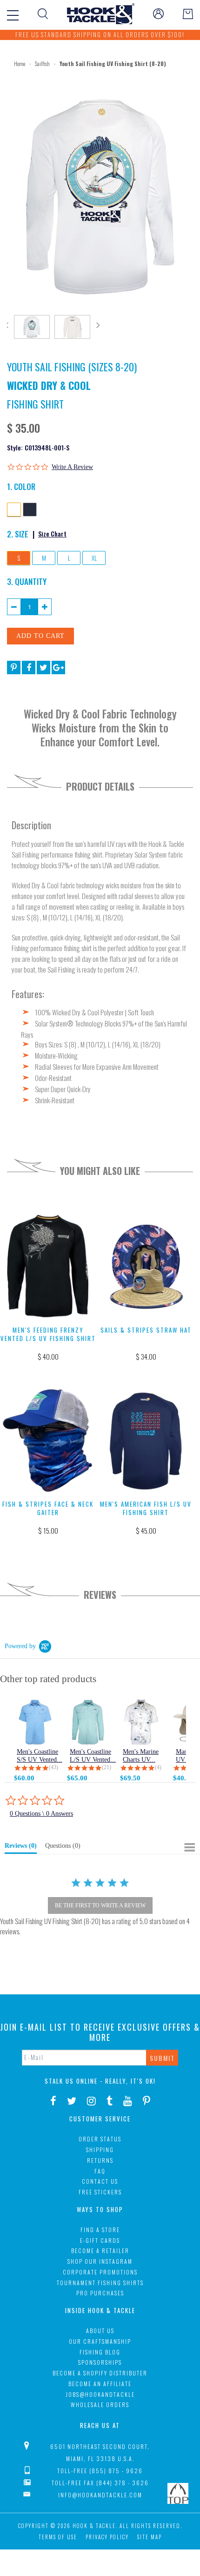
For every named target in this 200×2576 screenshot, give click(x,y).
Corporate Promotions (100, 2272)
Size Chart (52, 533)
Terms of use (58, 2537)
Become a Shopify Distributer (100, 2373)
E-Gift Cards (100, 2240)
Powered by (20, 1646)
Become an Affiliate (100, 2384)
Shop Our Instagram (100, 2261)
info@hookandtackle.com (100, 2495)
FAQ (100, 2171)
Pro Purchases (100, 2293)
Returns (100, 2160)
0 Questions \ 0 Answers (41, 1814)
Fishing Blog (100, 2352)
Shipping (100, 2150)
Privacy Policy (107, 2537)
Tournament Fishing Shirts (100, 2283)
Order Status (100, 2139)
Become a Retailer (100, 2251)
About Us (100, 2331)
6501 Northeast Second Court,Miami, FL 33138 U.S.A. (100, 2452)
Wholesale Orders (100, 2405)
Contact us (100, 2181)
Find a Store (100, 2230)
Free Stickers (100, 2192)
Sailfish (42, 64)
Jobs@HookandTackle (100, 2394)
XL (94, 558)
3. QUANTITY (27, 581)
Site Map (150, 2537)
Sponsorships (100, 2362)
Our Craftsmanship (100, 2341)
